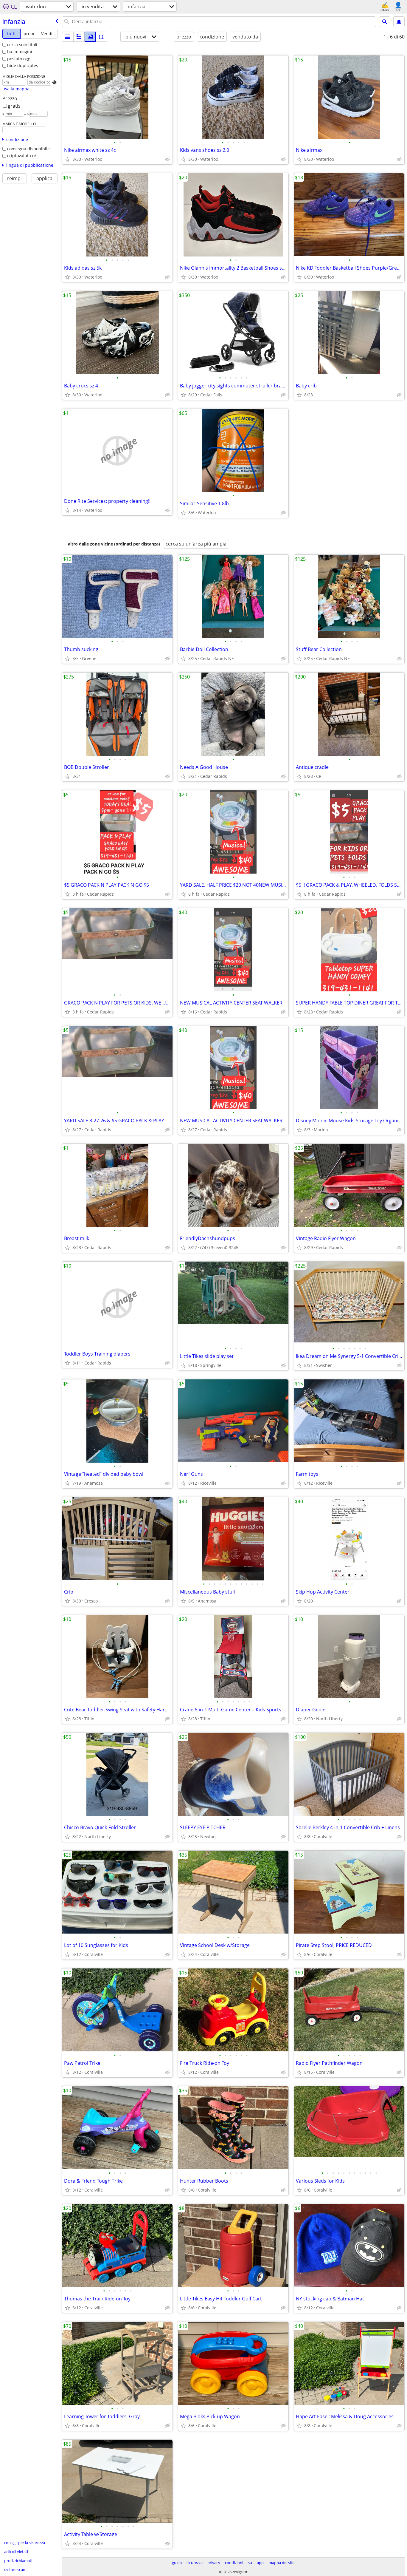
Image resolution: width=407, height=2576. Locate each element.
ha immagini (20, 51)
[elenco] (68, 37)
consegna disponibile (28, 149)
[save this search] (399, 22)
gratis (14, 106)
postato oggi (19, 59)
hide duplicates (23, 65)
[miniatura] (79, 37)
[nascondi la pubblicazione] (167, 159)
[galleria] (90, 37)
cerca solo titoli (22, 45)
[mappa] (102, 37)
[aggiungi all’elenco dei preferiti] (67, 159)
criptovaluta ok (22, 156)
